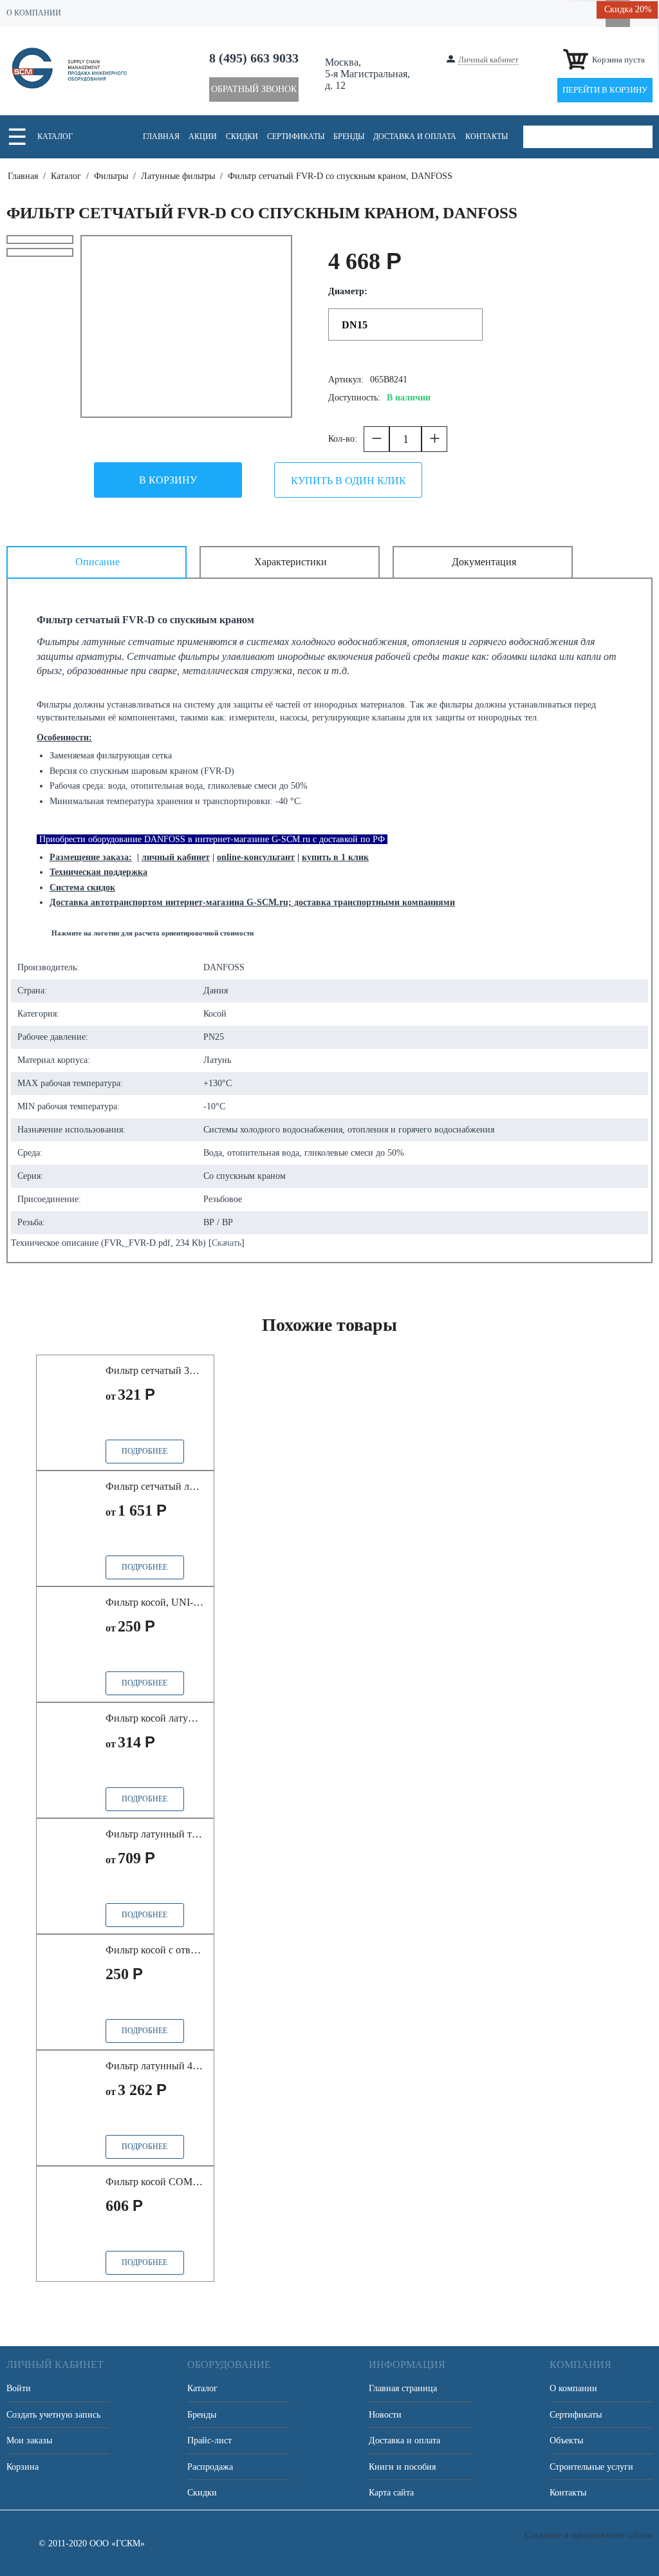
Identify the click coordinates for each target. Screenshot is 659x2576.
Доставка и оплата (415, 136)
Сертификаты (296, 136)
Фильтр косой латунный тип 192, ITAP (155, 1718)
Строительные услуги (591, 2467)
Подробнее (144, 1451)
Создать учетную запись (53, 2415)
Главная (161, 136)
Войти (19, 2388)
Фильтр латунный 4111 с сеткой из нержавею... (155, 2066)
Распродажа (210, 2467)
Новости (385, 2415)
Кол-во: (343, 439)
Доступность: (354, 398)
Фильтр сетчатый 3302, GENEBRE (155, 1370)
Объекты (566, 2440)
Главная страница (403, 2388)
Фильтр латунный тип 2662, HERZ (155, 1834)
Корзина (23, 2467)
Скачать (227, 1243)
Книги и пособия (402, 2467)
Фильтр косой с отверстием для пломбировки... (155, 1950)
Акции (203, 136)
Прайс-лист (209, 2440)
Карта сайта (391, 2493)
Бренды (349, 136)
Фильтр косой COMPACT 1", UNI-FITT (155, 2182)
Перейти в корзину (605, 90)
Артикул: (346, 380)
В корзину (168, 480)
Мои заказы (29, 2440)
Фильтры (111, 176)
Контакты (487, 136)
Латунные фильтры (178, 176)
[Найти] (641, 137)
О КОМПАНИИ (34, 13)
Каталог (55, 136)
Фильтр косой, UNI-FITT (155, 1602)
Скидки (242, 136)
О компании (573, 2388)
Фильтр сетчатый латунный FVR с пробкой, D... (155, 1486)
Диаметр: (348, 291)
